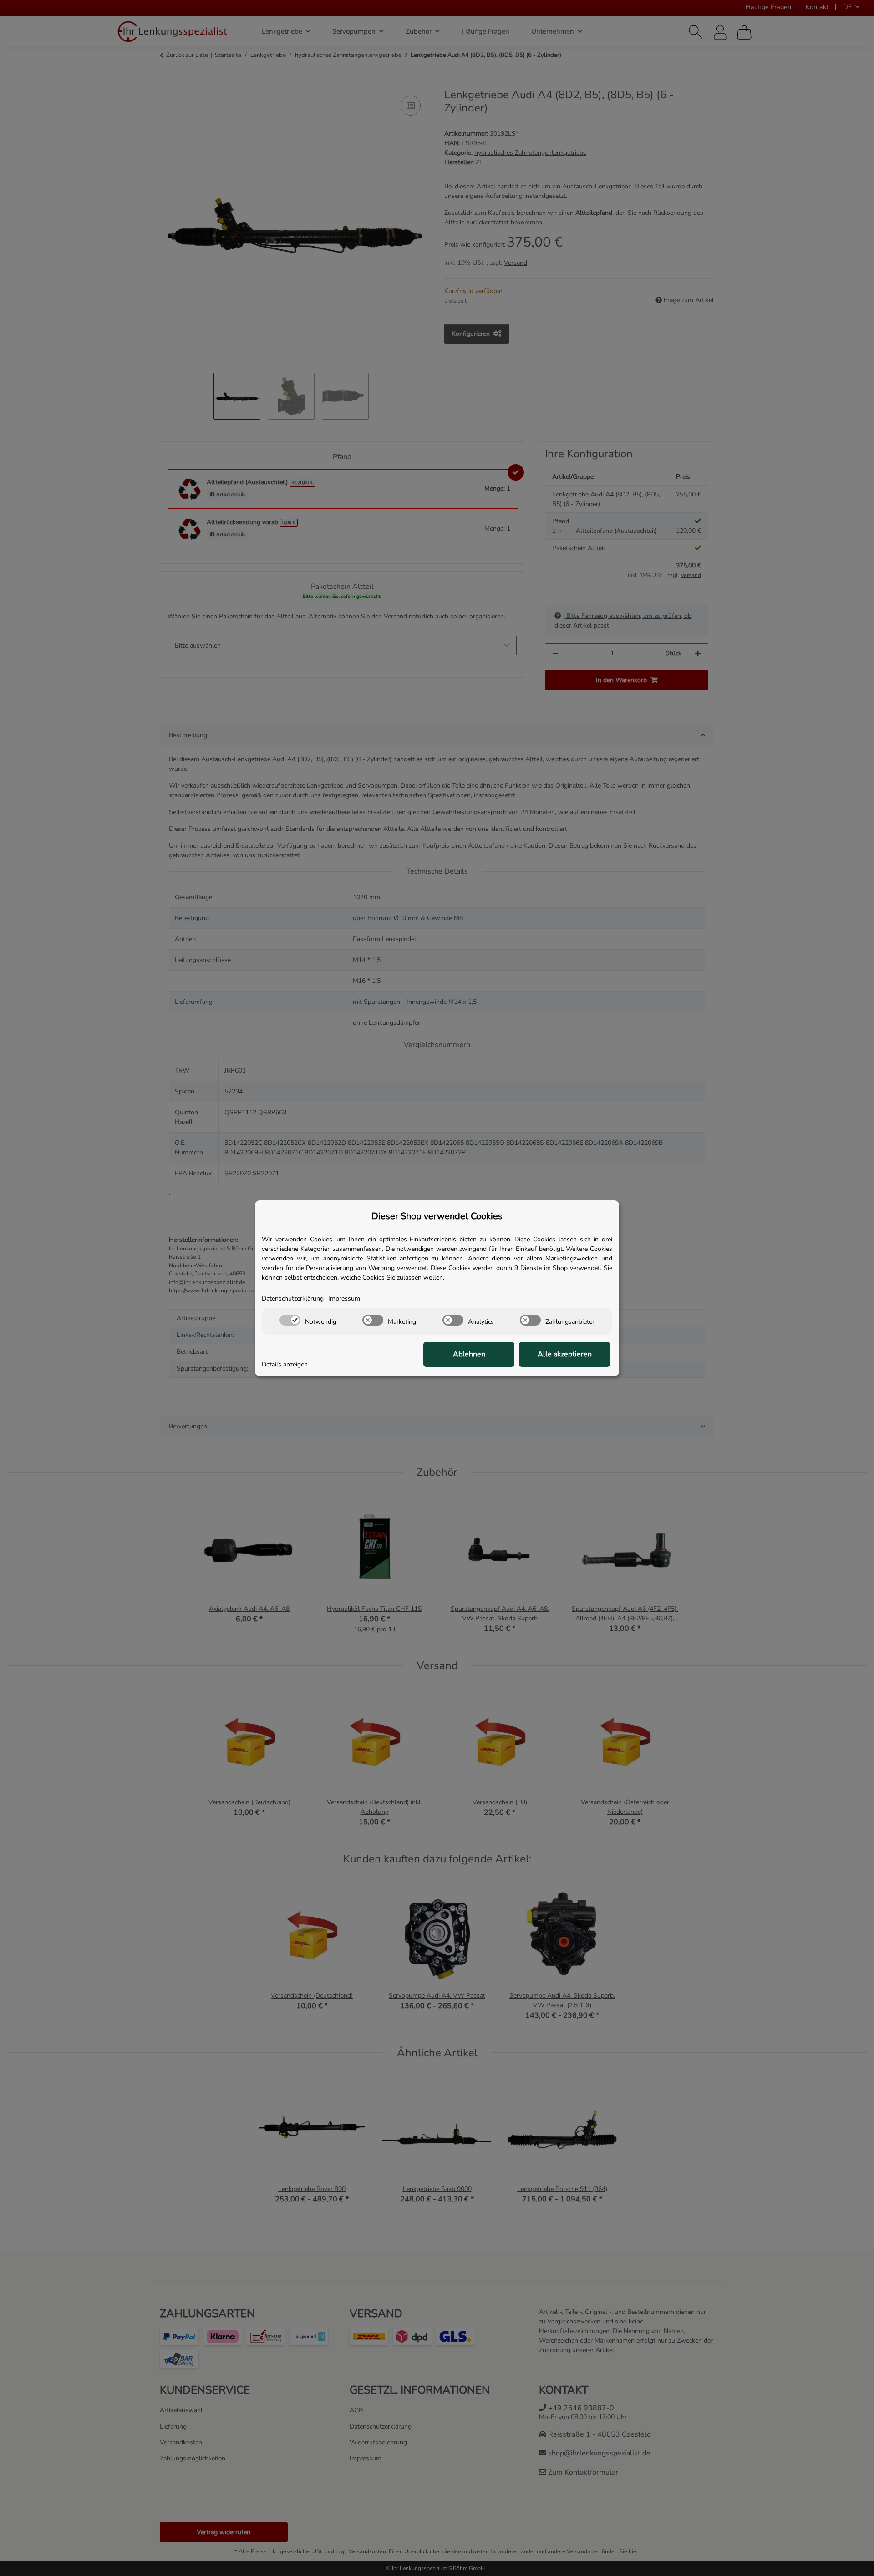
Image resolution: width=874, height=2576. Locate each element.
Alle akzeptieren (565, 1354)
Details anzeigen (285, 1364)
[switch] (290, 1320)
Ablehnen (469, 1354)
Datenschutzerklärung (293, 1298)
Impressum (344, 1298)
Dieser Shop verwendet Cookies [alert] (437, 1216)
